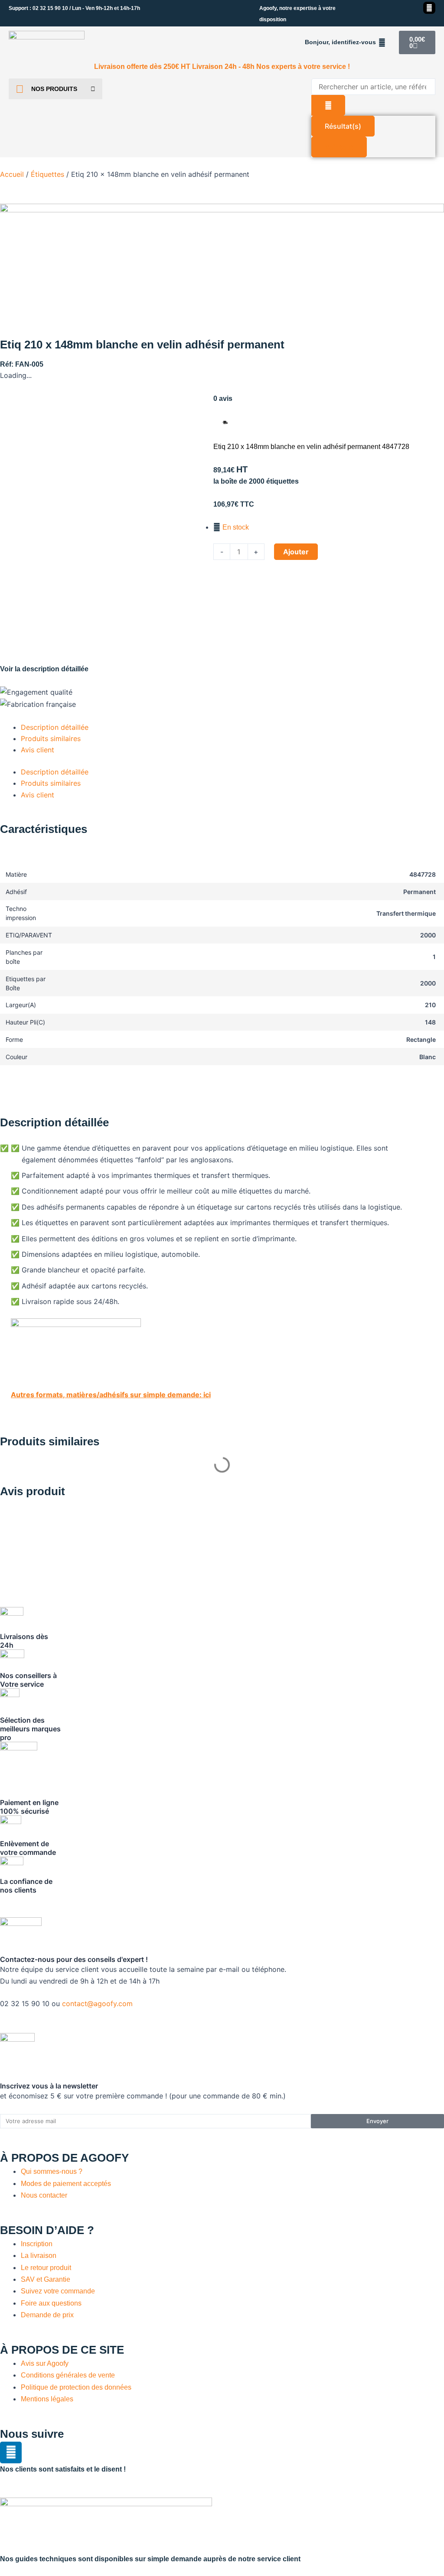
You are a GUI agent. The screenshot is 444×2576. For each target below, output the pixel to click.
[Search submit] (328, 105)
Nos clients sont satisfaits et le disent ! (63, 2469)
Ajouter (296, 552)
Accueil (12, 174)
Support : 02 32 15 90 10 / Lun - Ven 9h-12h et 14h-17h (74, 8)
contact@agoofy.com (97, 2004)
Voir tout (339, 147)
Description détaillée (55, 727)
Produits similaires (51, 738)
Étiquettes (47, 174)
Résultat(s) (343, 126)
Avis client (38, 750)
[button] (345, 42)
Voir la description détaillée (44, 669)
